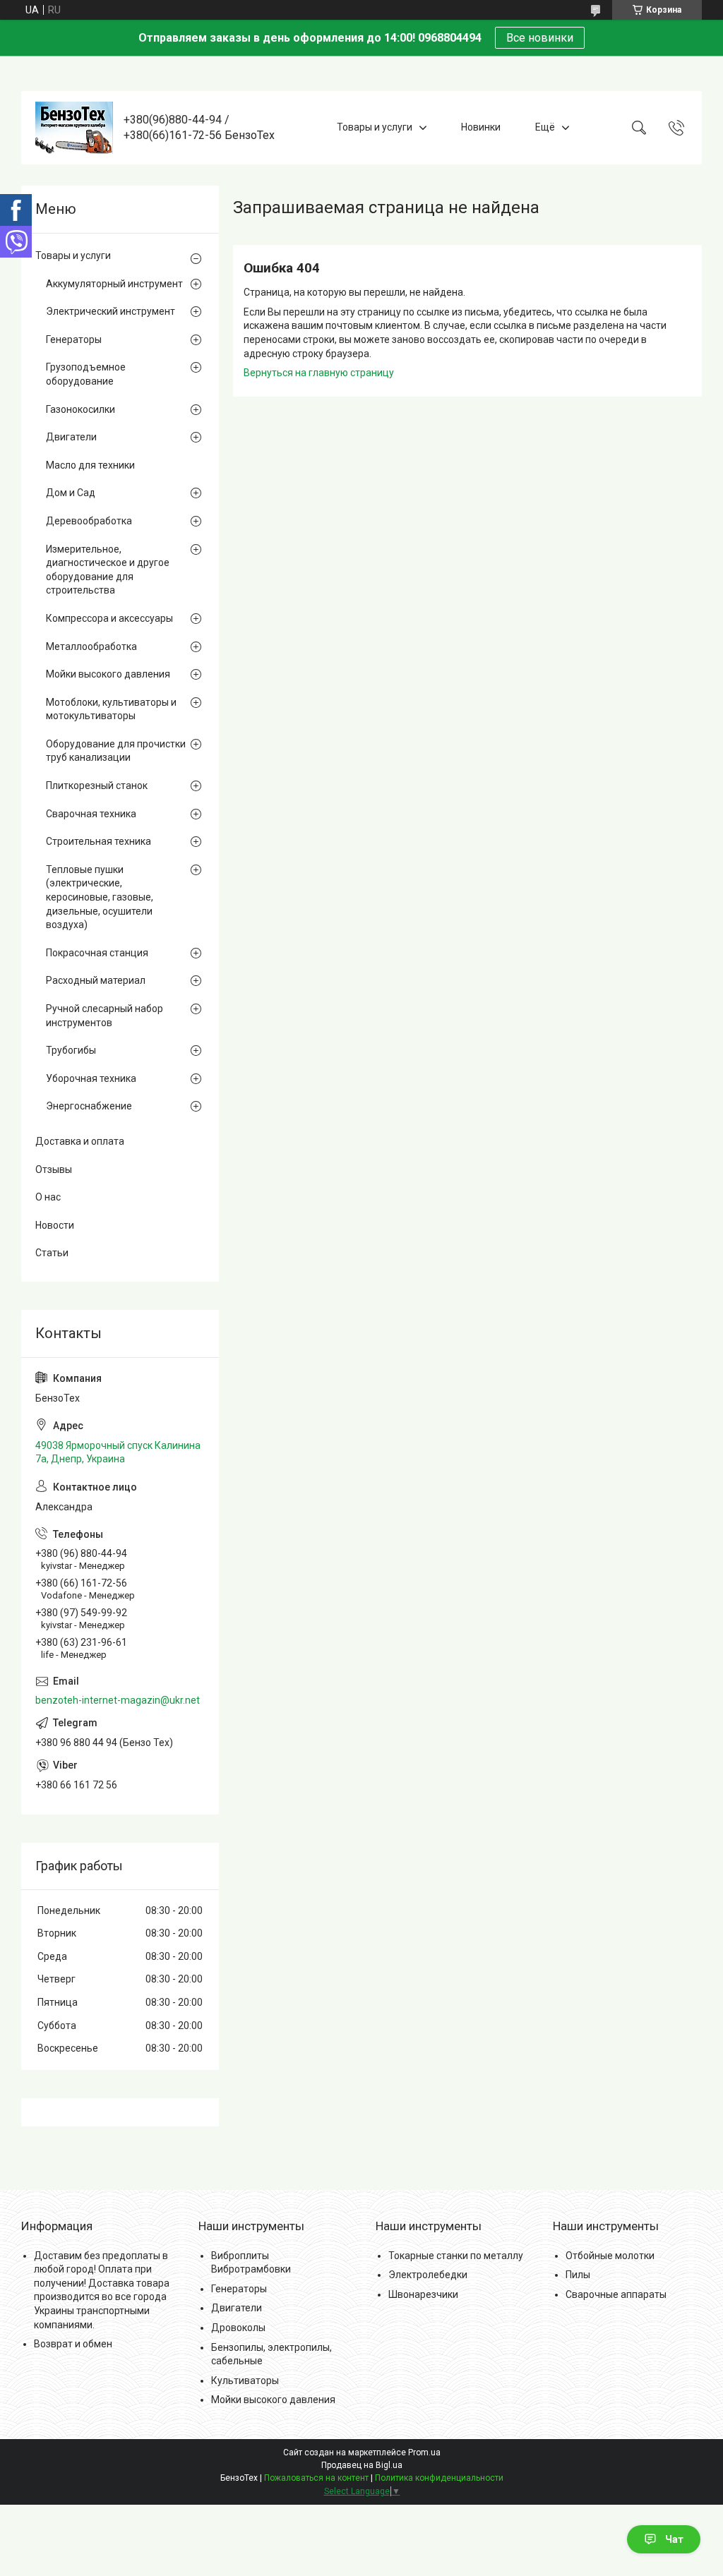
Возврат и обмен (73, 2344)
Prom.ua (424, 2452)
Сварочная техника (91, 814)
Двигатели (71, 437)
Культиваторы (245, 2381)
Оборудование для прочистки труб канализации (116, 751)
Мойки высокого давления (108, 674)
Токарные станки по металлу (456, 2256)
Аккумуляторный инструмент (114, 284)
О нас (48, 1197)
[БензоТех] (74, 128)
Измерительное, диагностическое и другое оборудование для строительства (108, 570)
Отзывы (54, 1169)
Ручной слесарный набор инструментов (104, 1016)
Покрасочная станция (97, 953)
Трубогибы (71, 1050)
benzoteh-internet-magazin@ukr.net (118, 1700)
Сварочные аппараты (616, 2294)
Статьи (52, 1253)
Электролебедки (428, 2275)
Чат (674, 2539)
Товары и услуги (375, 127)
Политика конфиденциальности (439, 2478)
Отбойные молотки (610, 2256)
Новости (55, 1225)
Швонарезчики (423, 2294)
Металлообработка (91, 646)
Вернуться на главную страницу (319, 373)
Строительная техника (98, 841)
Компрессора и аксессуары (109, 618)
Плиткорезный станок (97, 786)
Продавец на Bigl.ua (362, 2465)
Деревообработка (89, 521)
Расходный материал (96, 980)
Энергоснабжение (89, 1106)
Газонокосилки (80, 409)
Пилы (578, 2275)
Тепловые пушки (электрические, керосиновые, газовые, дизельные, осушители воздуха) (100, 897)
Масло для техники (90, 465)
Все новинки (540, 38)
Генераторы (74, 339)
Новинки (481, 127)
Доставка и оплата (80, 1141)
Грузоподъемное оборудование (86, 374)
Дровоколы (238, 2328)
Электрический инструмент (110, 311)
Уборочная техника (91, 1078)
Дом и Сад (71, 493)
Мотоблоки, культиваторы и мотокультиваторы (111, 709)
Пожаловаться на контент (316, 2478)
